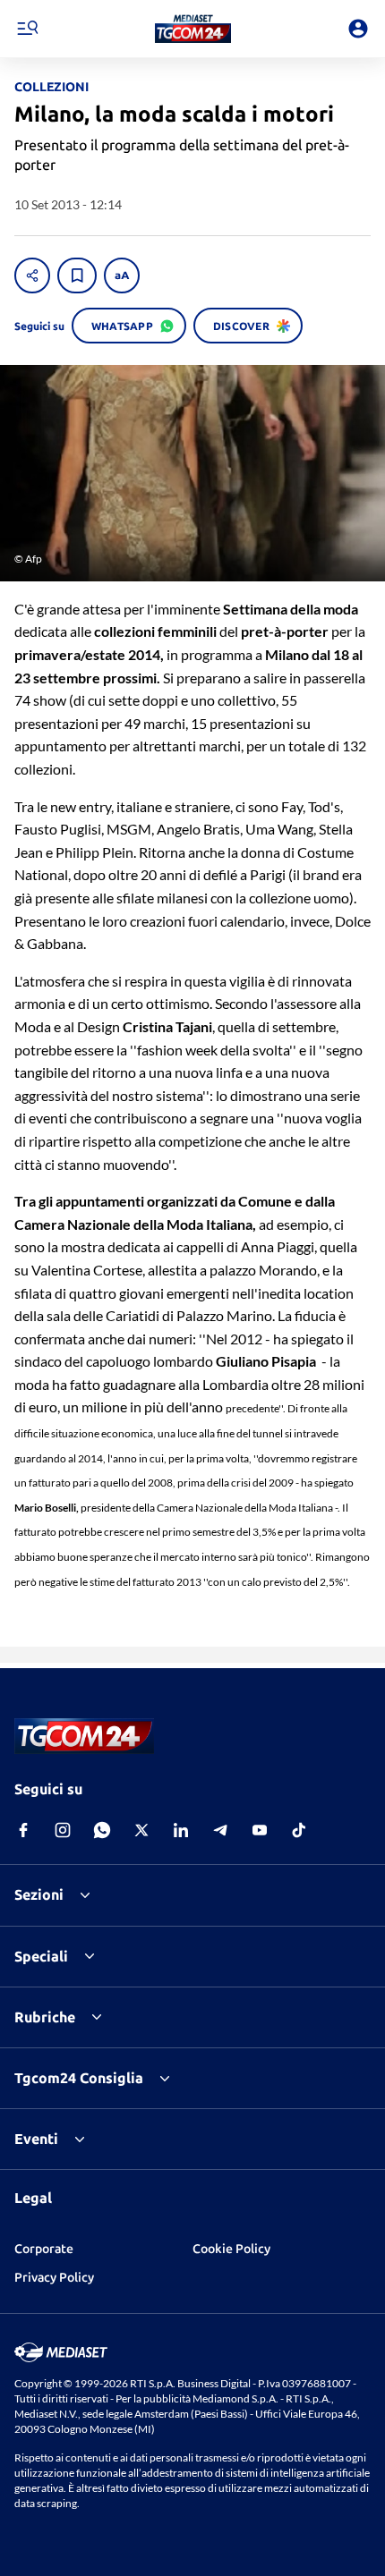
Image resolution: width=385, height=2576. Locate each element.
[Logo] (193, 29)
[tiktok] (299, 1830)
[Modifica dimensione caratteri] (122, 275)
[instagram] (63, 1830)
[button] (193, 29)
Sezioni (39, 1894)
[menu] (27, 29)
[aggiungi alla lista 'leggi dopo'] (77, 275)
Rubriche (45, 2017)
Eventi (36, 2139)
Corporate (44, 2249)
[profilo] (358, 29)
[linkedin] (181, 1830)
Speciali (41, 1956)
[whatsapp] (102, 1830)
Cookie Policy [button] (231, 2249)
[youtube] (260, 1830)
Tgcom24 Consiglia (79, 2078)
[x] (141, 1830)
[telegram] (220, 1830)
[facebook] (23, 1830)
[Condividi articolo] (32, 275)
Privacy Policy (54, 2277)
